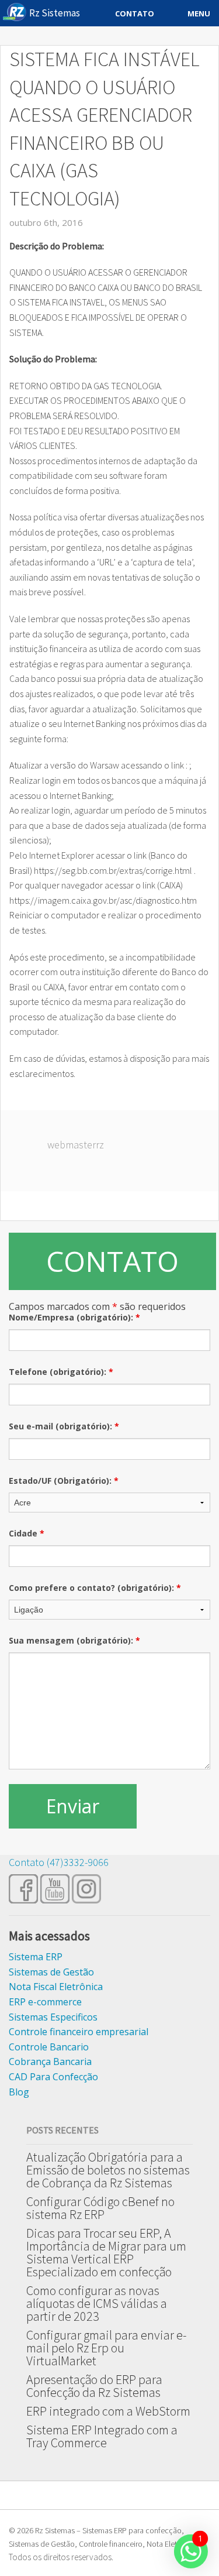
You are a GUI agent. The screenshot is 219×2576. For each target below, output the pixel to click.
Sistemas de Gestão (51, 1972)
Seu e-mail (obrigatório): (64, 1426)
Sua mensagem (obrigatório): (74, 1640)
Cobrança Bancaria (50, 2062)
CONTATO (112, 1261)
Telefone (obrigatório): (61, 1372)
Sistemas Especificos (53, 2017)
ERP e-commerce (45, 2002)
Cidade (27, 1533)
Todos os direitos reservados (60, 2557)
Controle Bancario (49, 2047)
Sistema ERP (36, 1957)
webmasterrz (76, 1145)
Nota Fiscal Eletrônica (56, 1987)
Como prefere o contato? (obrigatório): (95, 1588)
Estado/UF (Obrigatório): (64, 1481)
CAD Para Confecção (53, 2077)
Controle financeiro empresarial (79, 2032)
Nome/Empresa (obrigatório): (74, 1317)
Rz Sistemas (55, 13)
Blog (19, 2092)
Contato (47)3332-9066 (59, 1862)
